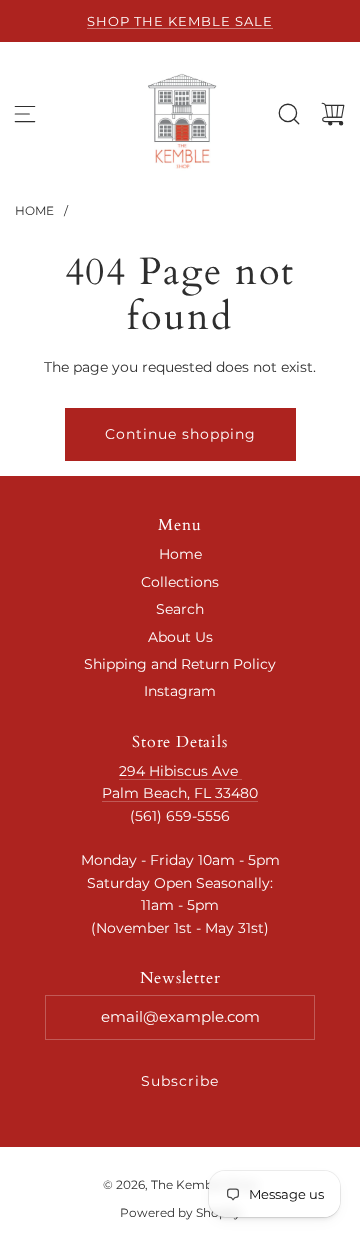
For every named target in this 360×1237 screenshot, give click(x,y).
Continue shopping (180, 434)
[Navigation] (25, 114)
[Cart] (333, 114)
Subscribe (180, 1081)
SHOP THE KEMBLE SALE (180, 21)
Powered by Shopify (180, 1212)
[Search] (289, 114)
